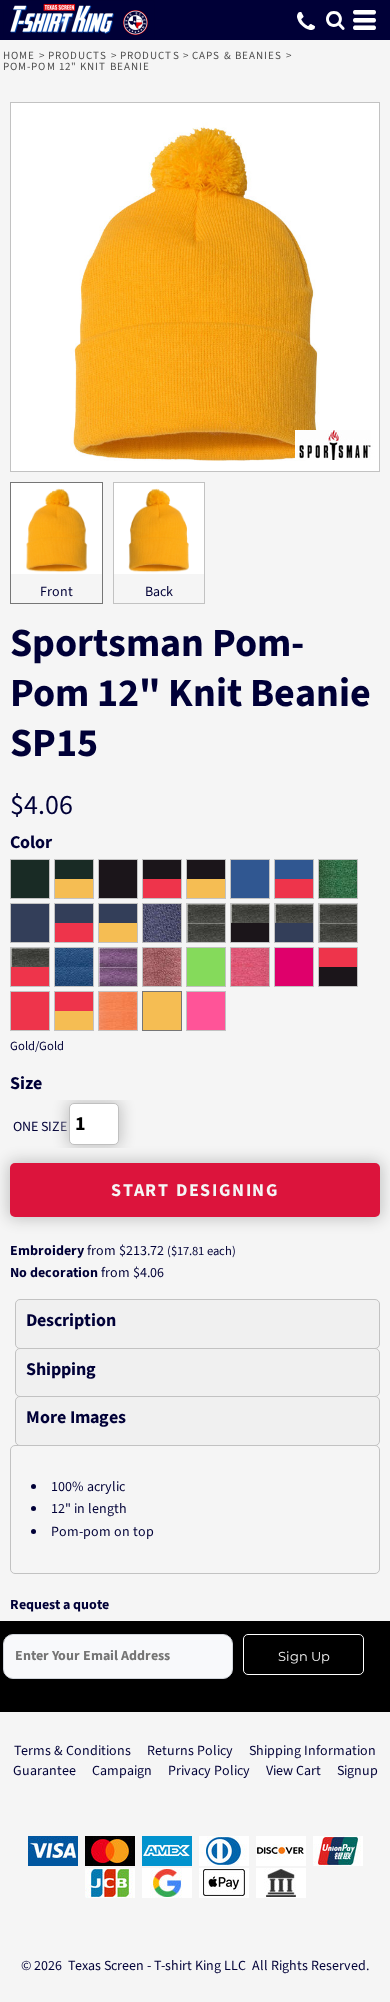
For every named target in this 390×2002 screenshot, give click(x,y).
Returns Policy (190, 1751)
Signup (357, 1771)
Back (159, 592)
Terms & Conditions (72, 1751)
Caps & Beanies (237, 55)
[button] (335, 20)
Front (56, 592)
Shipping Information (312, 1751)
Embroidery (47, 1251)
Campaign (122, 1771)
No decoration (54, 1273)
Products (78, 55)
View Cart (293, 1771)
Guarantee (44, 1771)
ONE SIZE (40, 1127)
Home (19, 55)
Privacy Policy (209, 1771)
